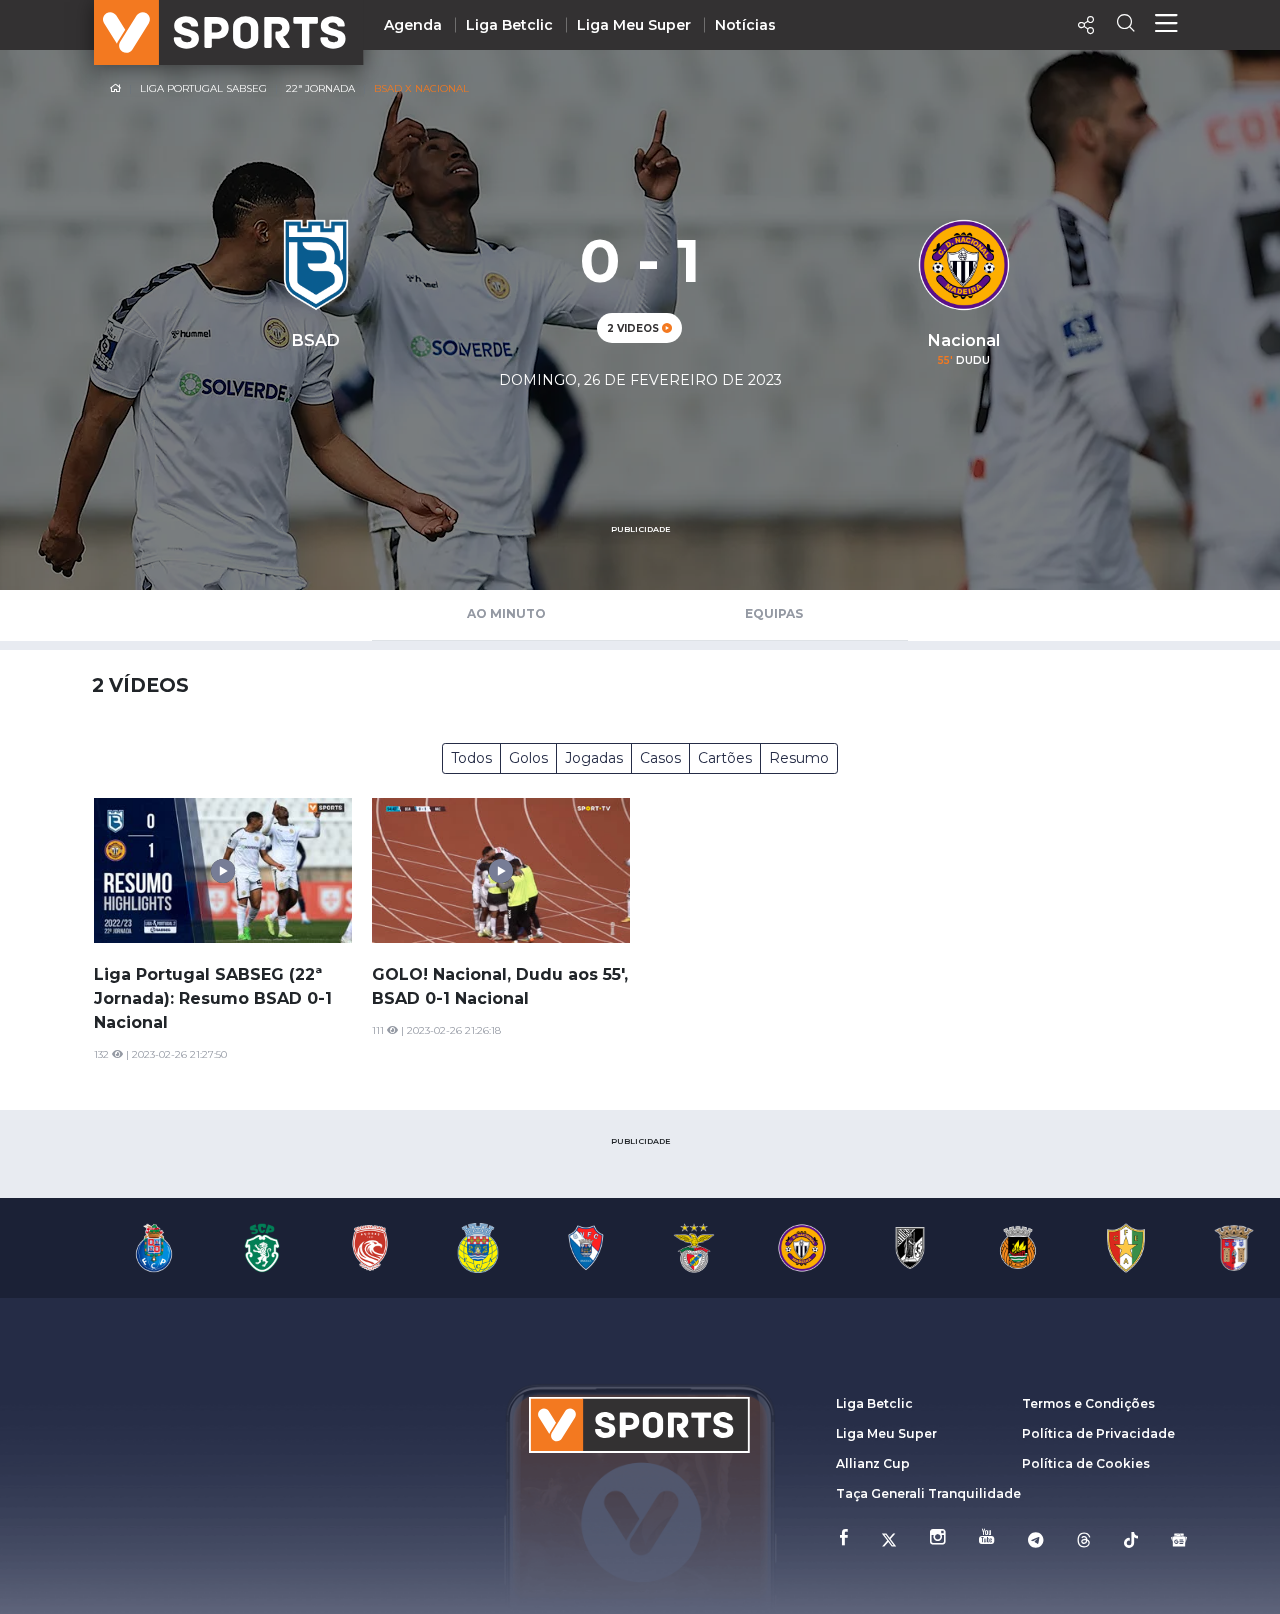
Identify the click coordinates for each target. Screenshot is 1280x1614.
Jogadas (594, 758)
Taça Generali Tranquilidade (928, 1493)
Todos (471, 758)
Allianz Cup (873, 1463)
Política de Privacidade (1098, 1433)
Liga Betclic (509, 25)
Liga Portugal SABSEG (203, 88)
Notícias (745, 25)
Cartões (725, 758)
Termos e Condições (1088, 1403)
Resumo (799, 758)
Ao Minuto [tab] (506, 613)
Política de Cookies (1086, 1463)
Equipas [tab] (774, 613)
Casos (660, 758)
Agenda (413, 25)
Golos (528, 758)
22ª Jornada (320, 88)
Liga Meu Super (634, 25)
